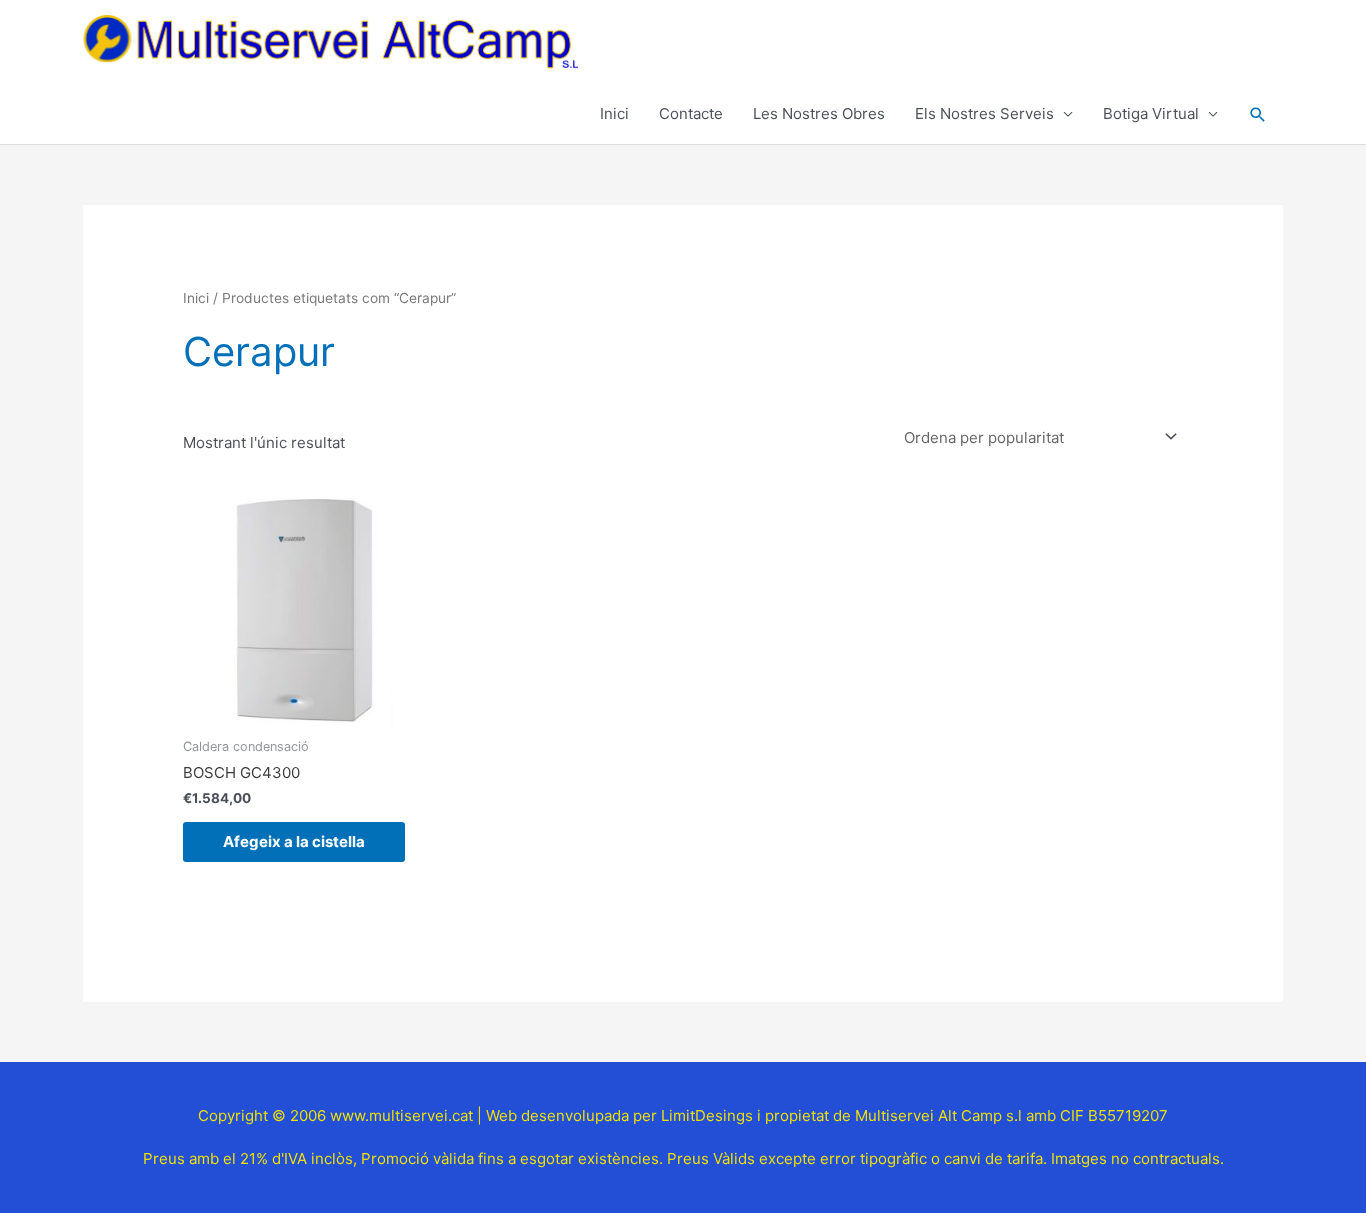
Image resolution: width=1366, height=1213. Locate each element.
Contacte (691, 113)
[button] (1258, 115)
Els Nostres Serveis (984, 113)
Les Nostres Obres (819, 113)
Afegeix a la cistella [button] (294, 841)
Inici (614, 113)
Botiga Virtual (1151, 113)
